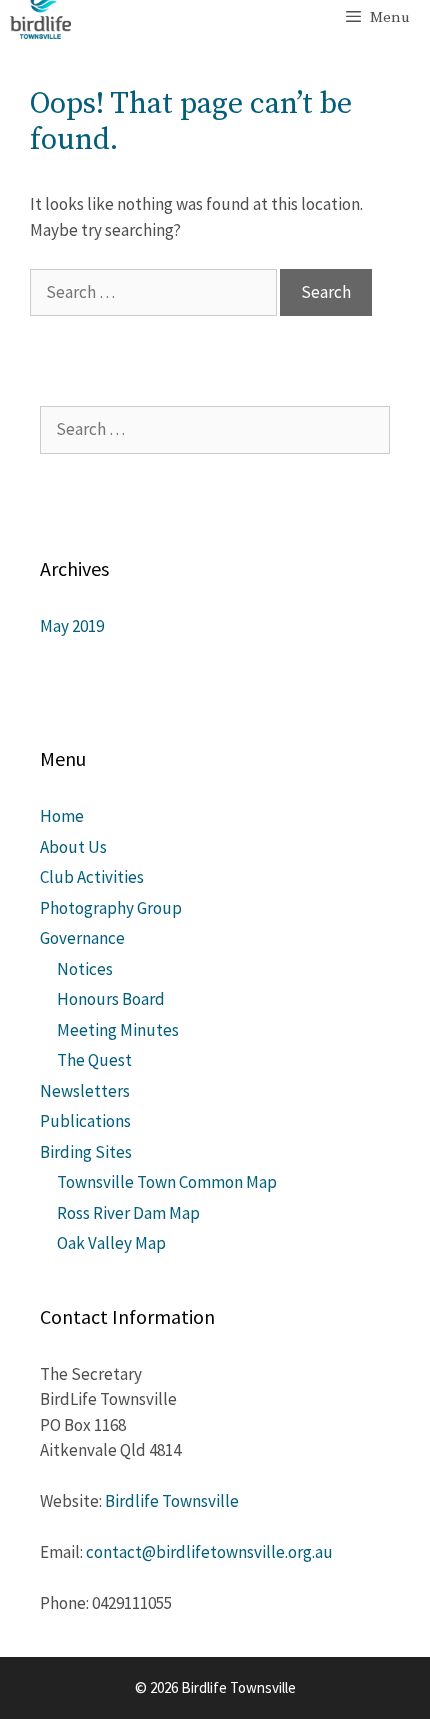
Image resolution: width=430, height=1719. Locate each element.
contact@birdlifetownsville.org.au (209, 1552)
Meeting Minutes (118, 1030)
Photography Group (111, 908)
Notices (85, 969)
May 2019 (72, 626)
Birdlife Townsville (172, 1501)
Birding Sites (86, 1152)
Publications (85, 1121)
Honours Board (111, 999)
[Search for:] (155, 292)
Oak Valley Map (111, 1243)
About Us (73, 847)
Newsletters (85, 1091)
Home (62, 816)
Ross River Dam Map (128, 1213)
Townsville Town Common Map (167, 1182)
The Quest (94, 1060)
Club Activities (92, 877)
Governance (82, 938)
